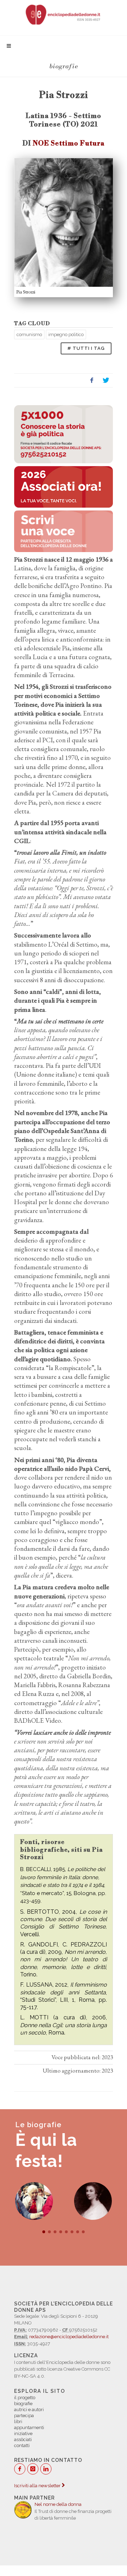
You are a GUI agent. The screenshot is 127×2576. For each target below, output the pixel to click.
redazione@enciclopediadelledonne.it (69, 2337)
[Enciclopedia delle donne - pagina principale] (64, 14)
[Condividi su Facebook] (92, 380)
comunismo (29, 335)
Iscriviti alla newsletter (38, 2486)
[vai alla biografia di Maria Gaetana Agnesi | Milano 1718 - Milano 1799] (93, 2201)
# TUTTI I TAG (86, 348)
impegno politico (66, 335)
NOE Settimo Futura (69, 143)
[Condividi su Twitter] (106, 380)
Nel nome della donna (58, 2504)
